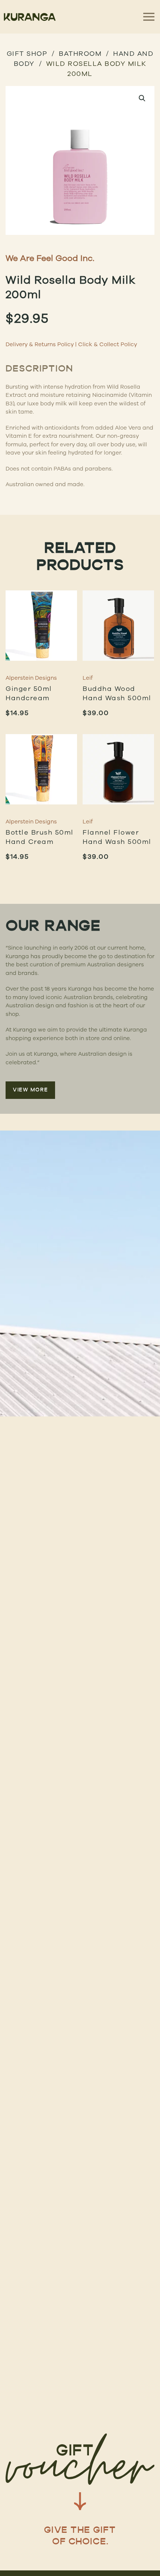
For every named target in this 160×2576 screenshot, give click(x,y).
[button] (142, 98)
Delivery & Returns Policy (40, 344)
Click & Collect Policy (108, 344)
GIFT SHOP (27, 53)
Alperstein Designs (31, 678)
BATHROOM (80, 53)
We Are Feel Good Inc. (50, 258)
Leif (88, 678)
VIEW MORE (30, 1090)
